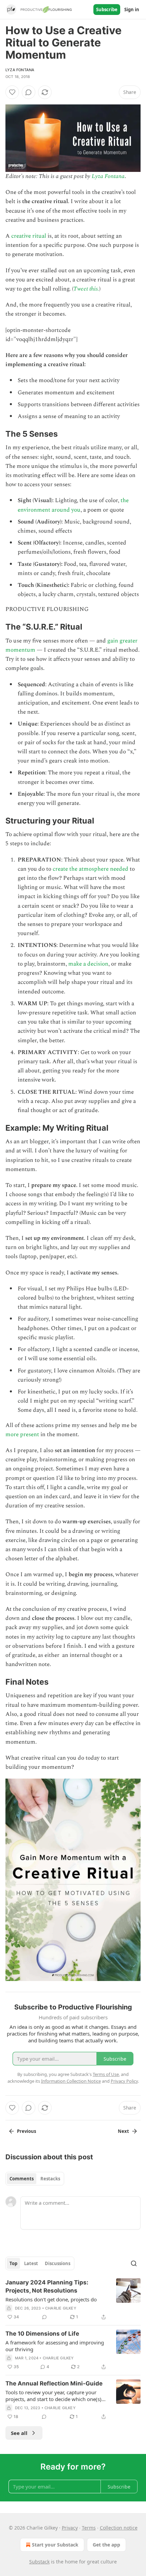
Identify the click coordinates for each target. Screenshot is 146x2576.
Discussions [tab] (58, 2263)
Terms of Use (106, 2074)
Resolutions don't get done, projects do (51, 2299)
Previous (26, 2131)
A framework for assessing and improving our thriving (55, 2346)
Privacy (70, 2528)
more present (22, 1434)
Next (123, 2131)
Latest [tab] (31, 2263)
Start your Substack (55, 2545)
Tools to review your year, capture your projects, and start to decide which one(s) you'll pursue (53, 2396)
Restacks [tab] (50, 2179)
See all (19, 2433)
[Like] (12, 92)
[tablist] (35, 2179)
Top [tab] (13, 2263)
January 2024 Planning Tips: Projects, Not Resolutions (47, 2286)
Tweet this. (86, 289)
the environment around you (73, 505)
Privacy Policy (124, 2081)
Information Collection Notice (71, 2081)
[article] (73, 2300)
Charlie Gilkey (61, 2308)
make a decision (88, 964)
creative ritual (29, 236)
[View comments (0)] (29, 92)
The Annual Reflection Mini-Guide (54, 2383)
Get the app (106, 2545)
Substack (39, 2562)
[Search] (134, 2263)
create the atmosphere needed (90, 869)
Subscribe (107, 9)
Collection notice (119, 2528)
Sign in (132, 9)
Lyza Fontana (20, 70)
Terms (89, 2528)
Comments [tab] (22, 2179)
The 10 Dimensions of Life (42, 2334)
